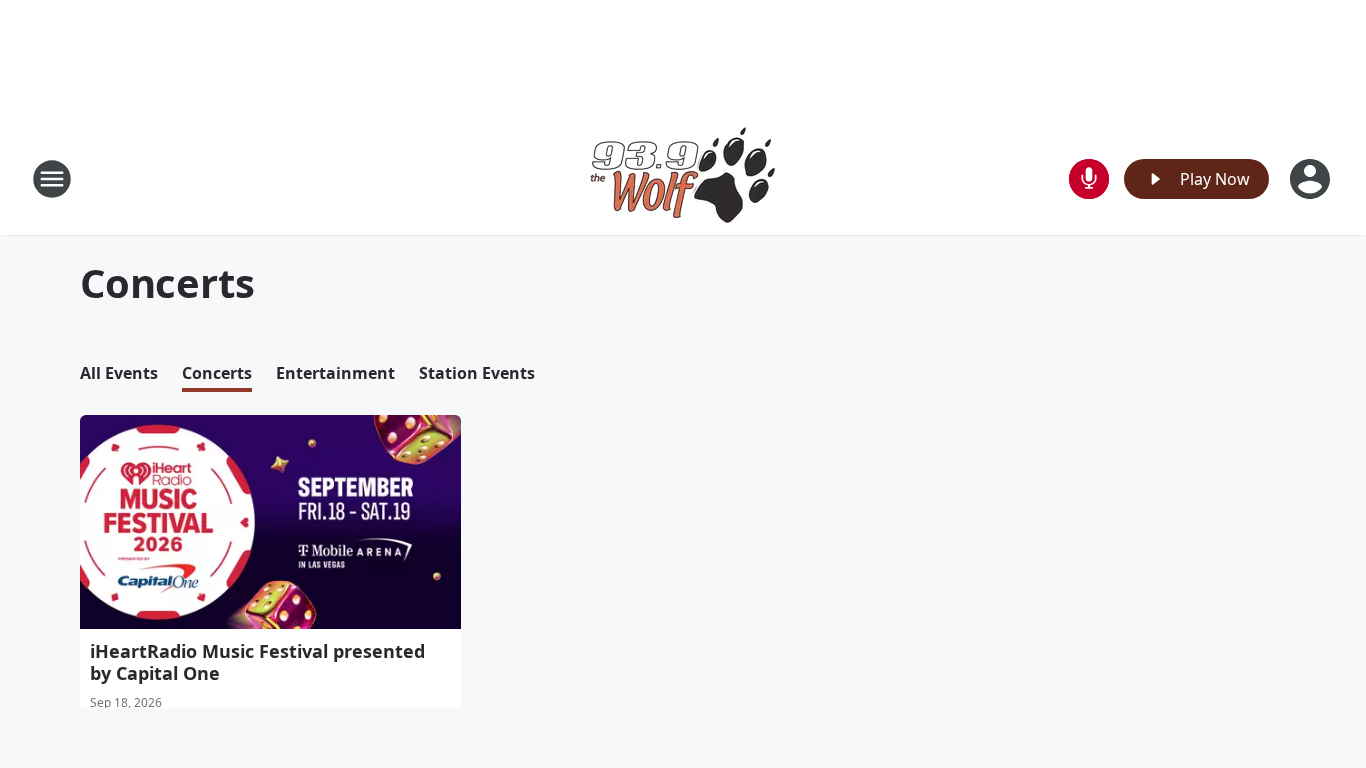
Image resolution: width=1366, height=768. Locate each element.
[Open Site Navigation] (52, 179)
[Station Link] (683, 178)
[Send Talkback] (1089, 179)
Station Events (477, 373)
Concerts (217, 373)
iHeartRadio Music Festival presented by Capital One (257, 662)
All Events (119, 373)
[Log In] (1312, 179)
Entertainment (335, 373)
